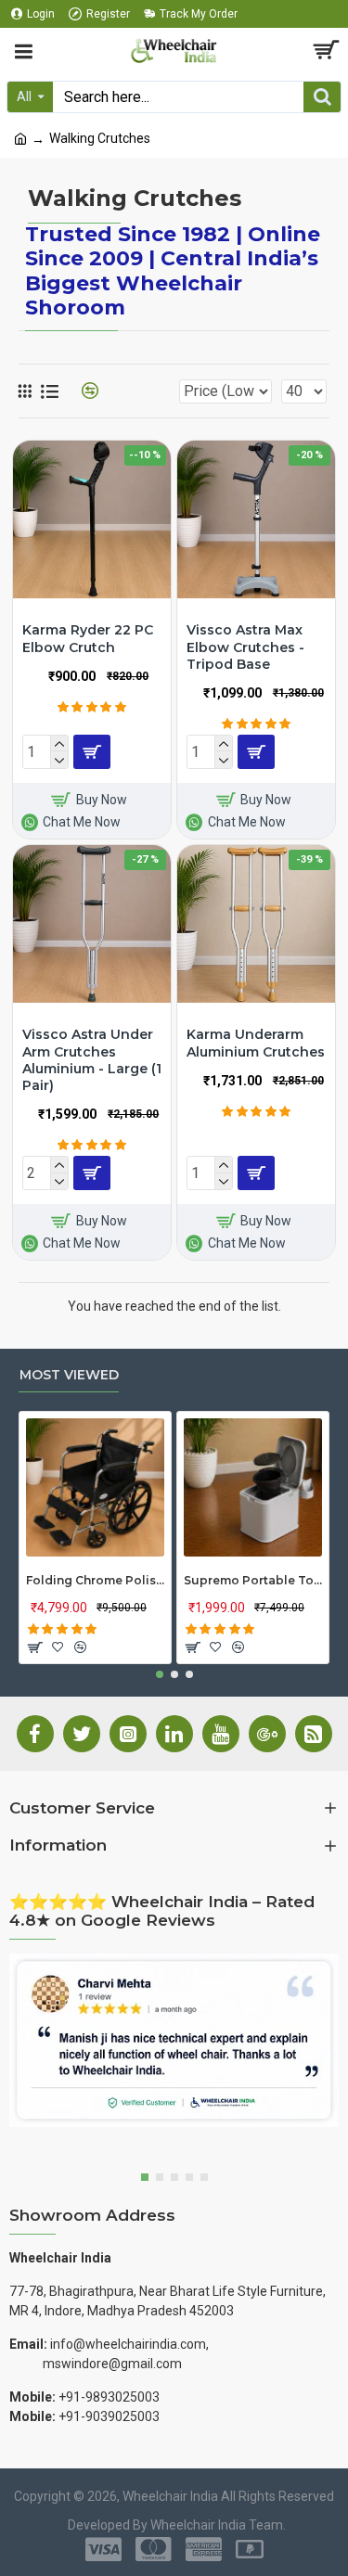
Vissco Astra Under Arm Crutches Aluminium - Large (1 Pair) (92, 1060)
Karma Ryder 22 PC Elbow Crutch (88, 638)
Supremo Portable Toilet (253, 1580)
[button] (160, 1674)
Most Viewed (69, 1375)
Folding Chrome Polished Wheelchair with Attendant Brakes (95, 1580)
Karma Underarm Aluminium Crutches (256, 1043)
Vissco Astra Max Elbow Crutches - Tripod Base (245, 647)
